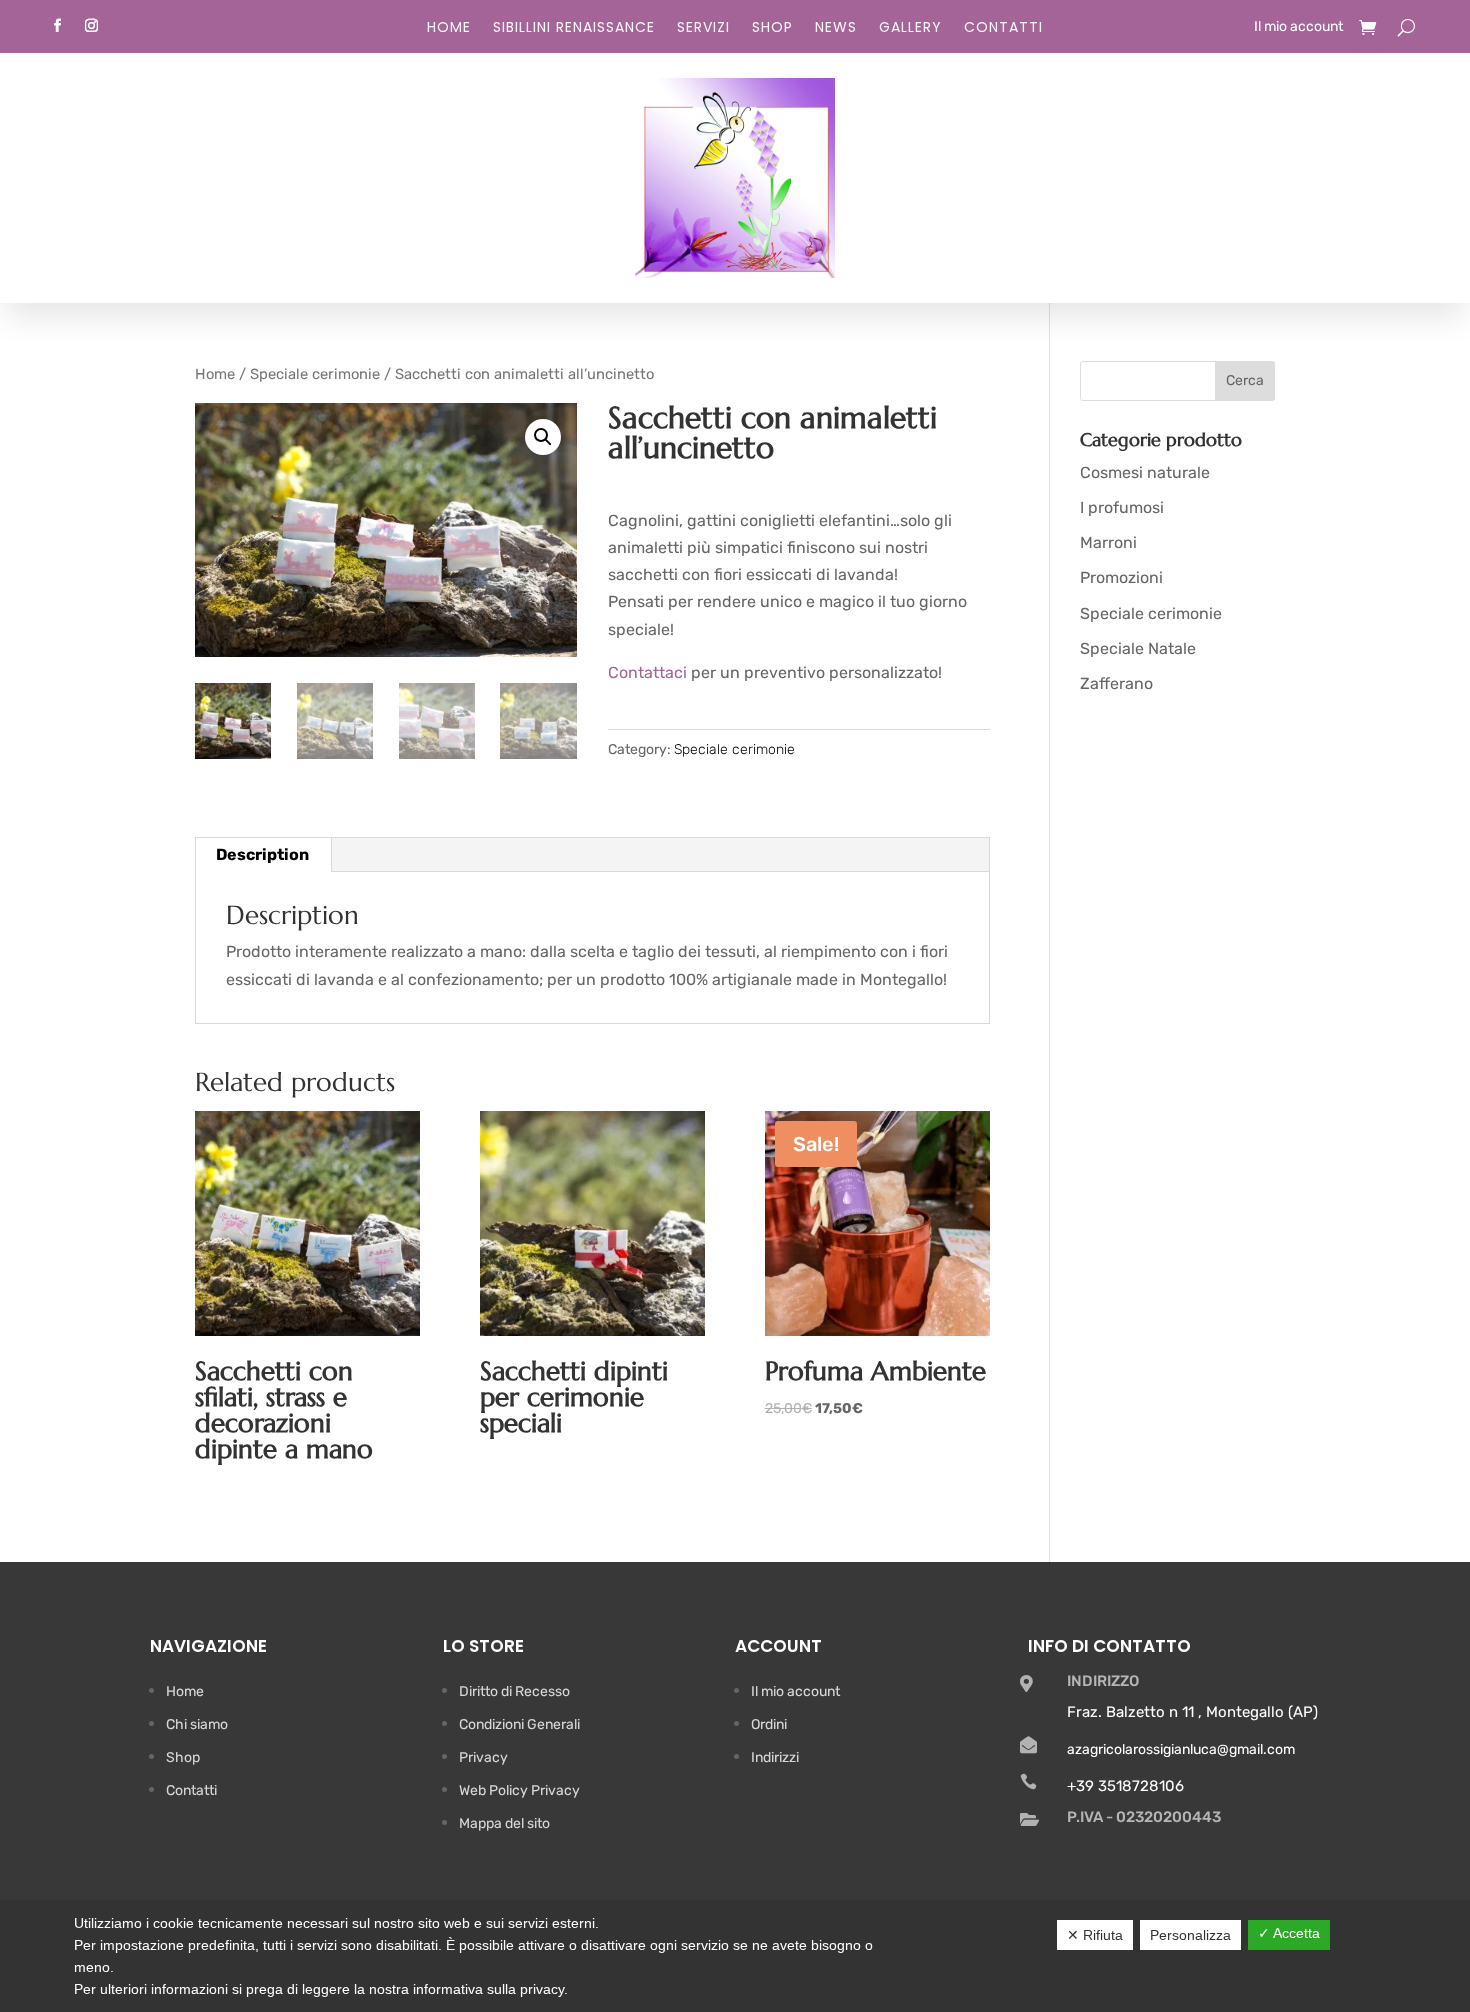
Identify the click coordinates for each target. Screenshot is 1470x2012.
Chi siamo (197, 1724)
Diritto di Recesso (514, 1691)
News (836, 28)
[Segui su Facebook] (57, 26)
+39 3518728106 (1125, 1786)
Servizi (703, 28)
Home (449, 28)
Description (262, 854)
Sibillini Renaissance (574, 28)
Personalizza (1190, 1935)
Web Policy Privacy (519, 1790)
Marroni (1108, 542)
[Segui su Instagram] (91, 26)
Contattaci (647, 672)
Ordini (769, 1724)
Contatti (1003, 28)
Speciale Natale (1138, 648)
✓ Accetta (1289, 1933)
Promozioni (1121, 577)
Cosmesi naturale (1145, 472)
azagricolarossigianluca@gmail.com (1181, 1749)
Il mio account (1298, 27)
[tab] (263, 855)
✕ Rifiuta (1095, 1935)
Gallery (910, 28)
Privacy (483, 1757)
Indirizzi (775, 1757)
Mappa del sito (504, 1823)
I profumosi (1122, 507)
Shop (772, 28)
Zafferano (1116, 683)
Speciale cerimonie (315, 374)
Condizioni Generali (519, 1724)
